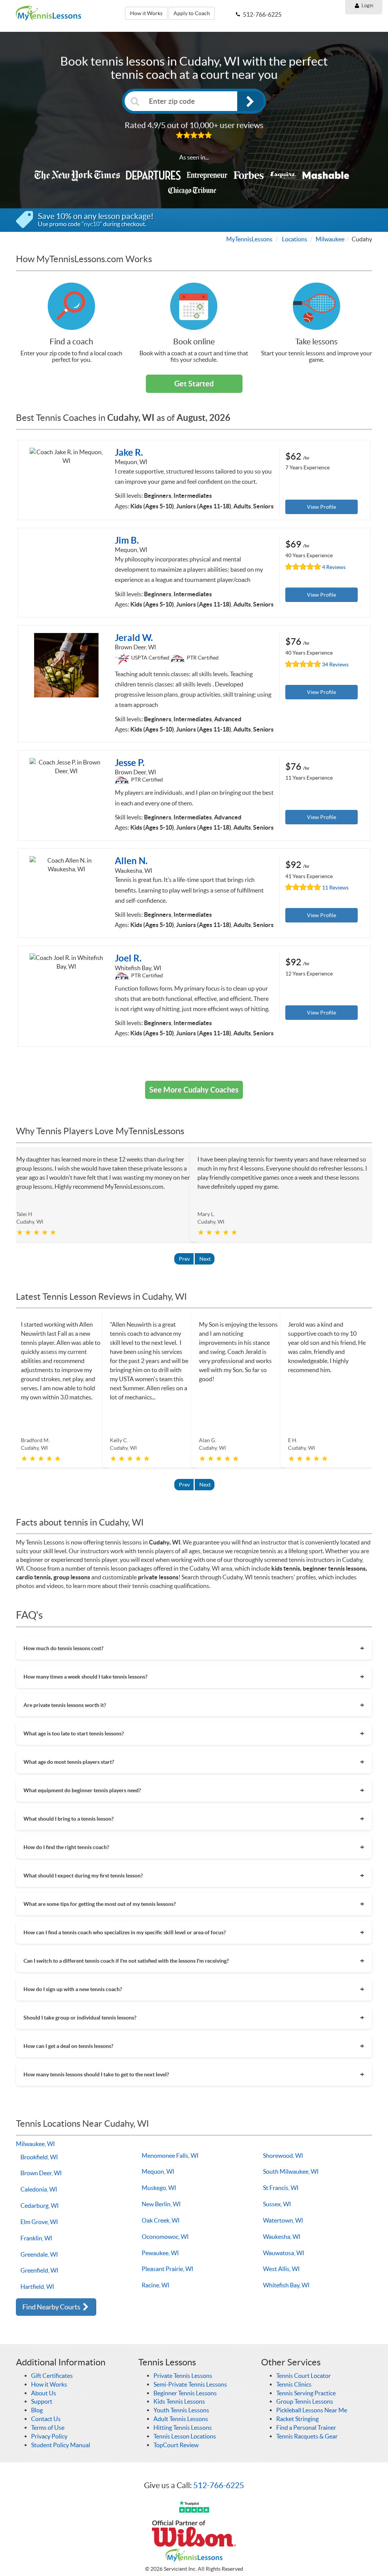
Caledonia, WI (39, 2189)
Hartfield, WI (37, 2287)
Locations (295, 239)
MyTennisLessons (249, 239)
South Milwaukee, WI (291, 2171)
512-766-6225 (219, 2485)
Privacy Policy (49, 2436)
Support (42, 2401)
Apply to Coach (192, 13)
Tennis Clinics (294, 2384)
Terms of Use (48, 2428)
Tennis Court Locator (304, 2376)
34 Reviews (335, 665)
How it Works (146, 13)
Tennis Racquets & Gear (307, 2436)
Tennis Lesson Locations (185, 2436)
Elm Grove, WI (39, 2222)
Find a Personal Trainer (306, 2428)
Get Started (194, 384)
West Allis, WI (281, 2269)
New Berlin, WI (161, 2204)
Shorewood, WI (283, 2156)
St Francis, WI (281, 2188)
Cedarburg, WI (40, 2206)
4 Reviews (334, 567)
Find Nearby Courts (52, 2307)
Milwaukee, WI (35, 2144)
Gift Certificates (52, 2376)
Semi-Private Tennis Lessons (190, 2384)
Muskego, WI (159, 2188)
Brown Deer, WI (41, 2173)
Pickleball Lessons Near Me (312, 2410)
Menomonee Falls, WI (170, 2156)
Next (205, 1259)
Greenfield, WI (39, 2270)
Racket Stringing (297, 2419)
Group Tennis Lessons (305, 2401)
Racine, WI (156, 2285)
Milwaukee (330, 239)
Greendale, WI (39, 2254)
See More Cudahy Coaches (194, 1090)
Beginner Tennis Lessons (185, 2393)
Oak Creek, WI (161, 2220)
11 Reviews (335, 888)
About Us (44, 2393)
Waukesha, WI (282, 2237)
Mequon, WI (158, 2171)
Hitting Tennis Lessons (183, 2428)
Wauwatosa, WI (284, 2253)
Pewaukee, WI (160, 2253)
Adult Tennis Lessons (181, 2419)
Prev (184, 1259)
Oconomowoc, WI (165, 2237)
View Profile (322, 507)
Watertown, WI (283, 2220)
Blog (37, 2410)
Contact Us (46, 2419)
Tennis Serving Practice (306, 2393)
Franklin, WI (36, 2238)
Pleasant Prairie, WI (167, 2269)
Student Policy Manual (61, 2445)
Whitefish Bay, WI (286, 2285)
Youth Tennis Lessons (181, 2410)
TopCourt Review (176, 2445)
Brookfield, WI (39, 2157)
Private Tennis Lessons (183, 2376)
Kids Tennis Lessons (179, 2401)
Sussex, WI (277, 2204)
